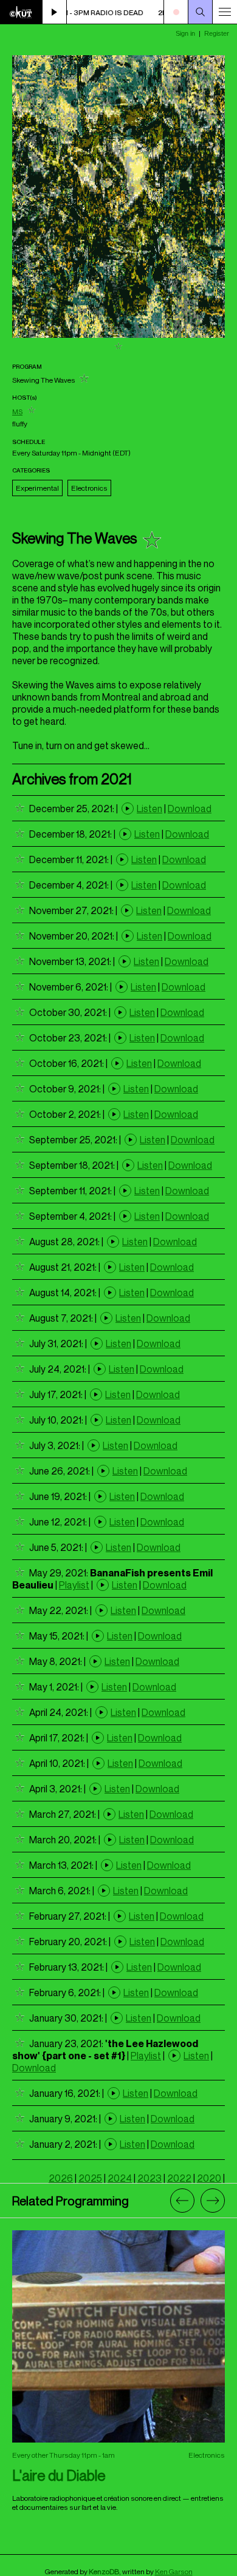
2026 (61, 2178)
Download (190, 809)
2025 (90, 2178)
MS (17, 412)
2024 (120, 2178)
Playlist (74, 1585)
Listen (149, 809)
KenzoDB (104, 2571)
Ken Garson (174, 2571)
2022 (179, 2178)
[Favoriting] (118, 347)
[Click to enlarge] (118, 334)
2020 (209, 2178)
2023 (149, 2178)
